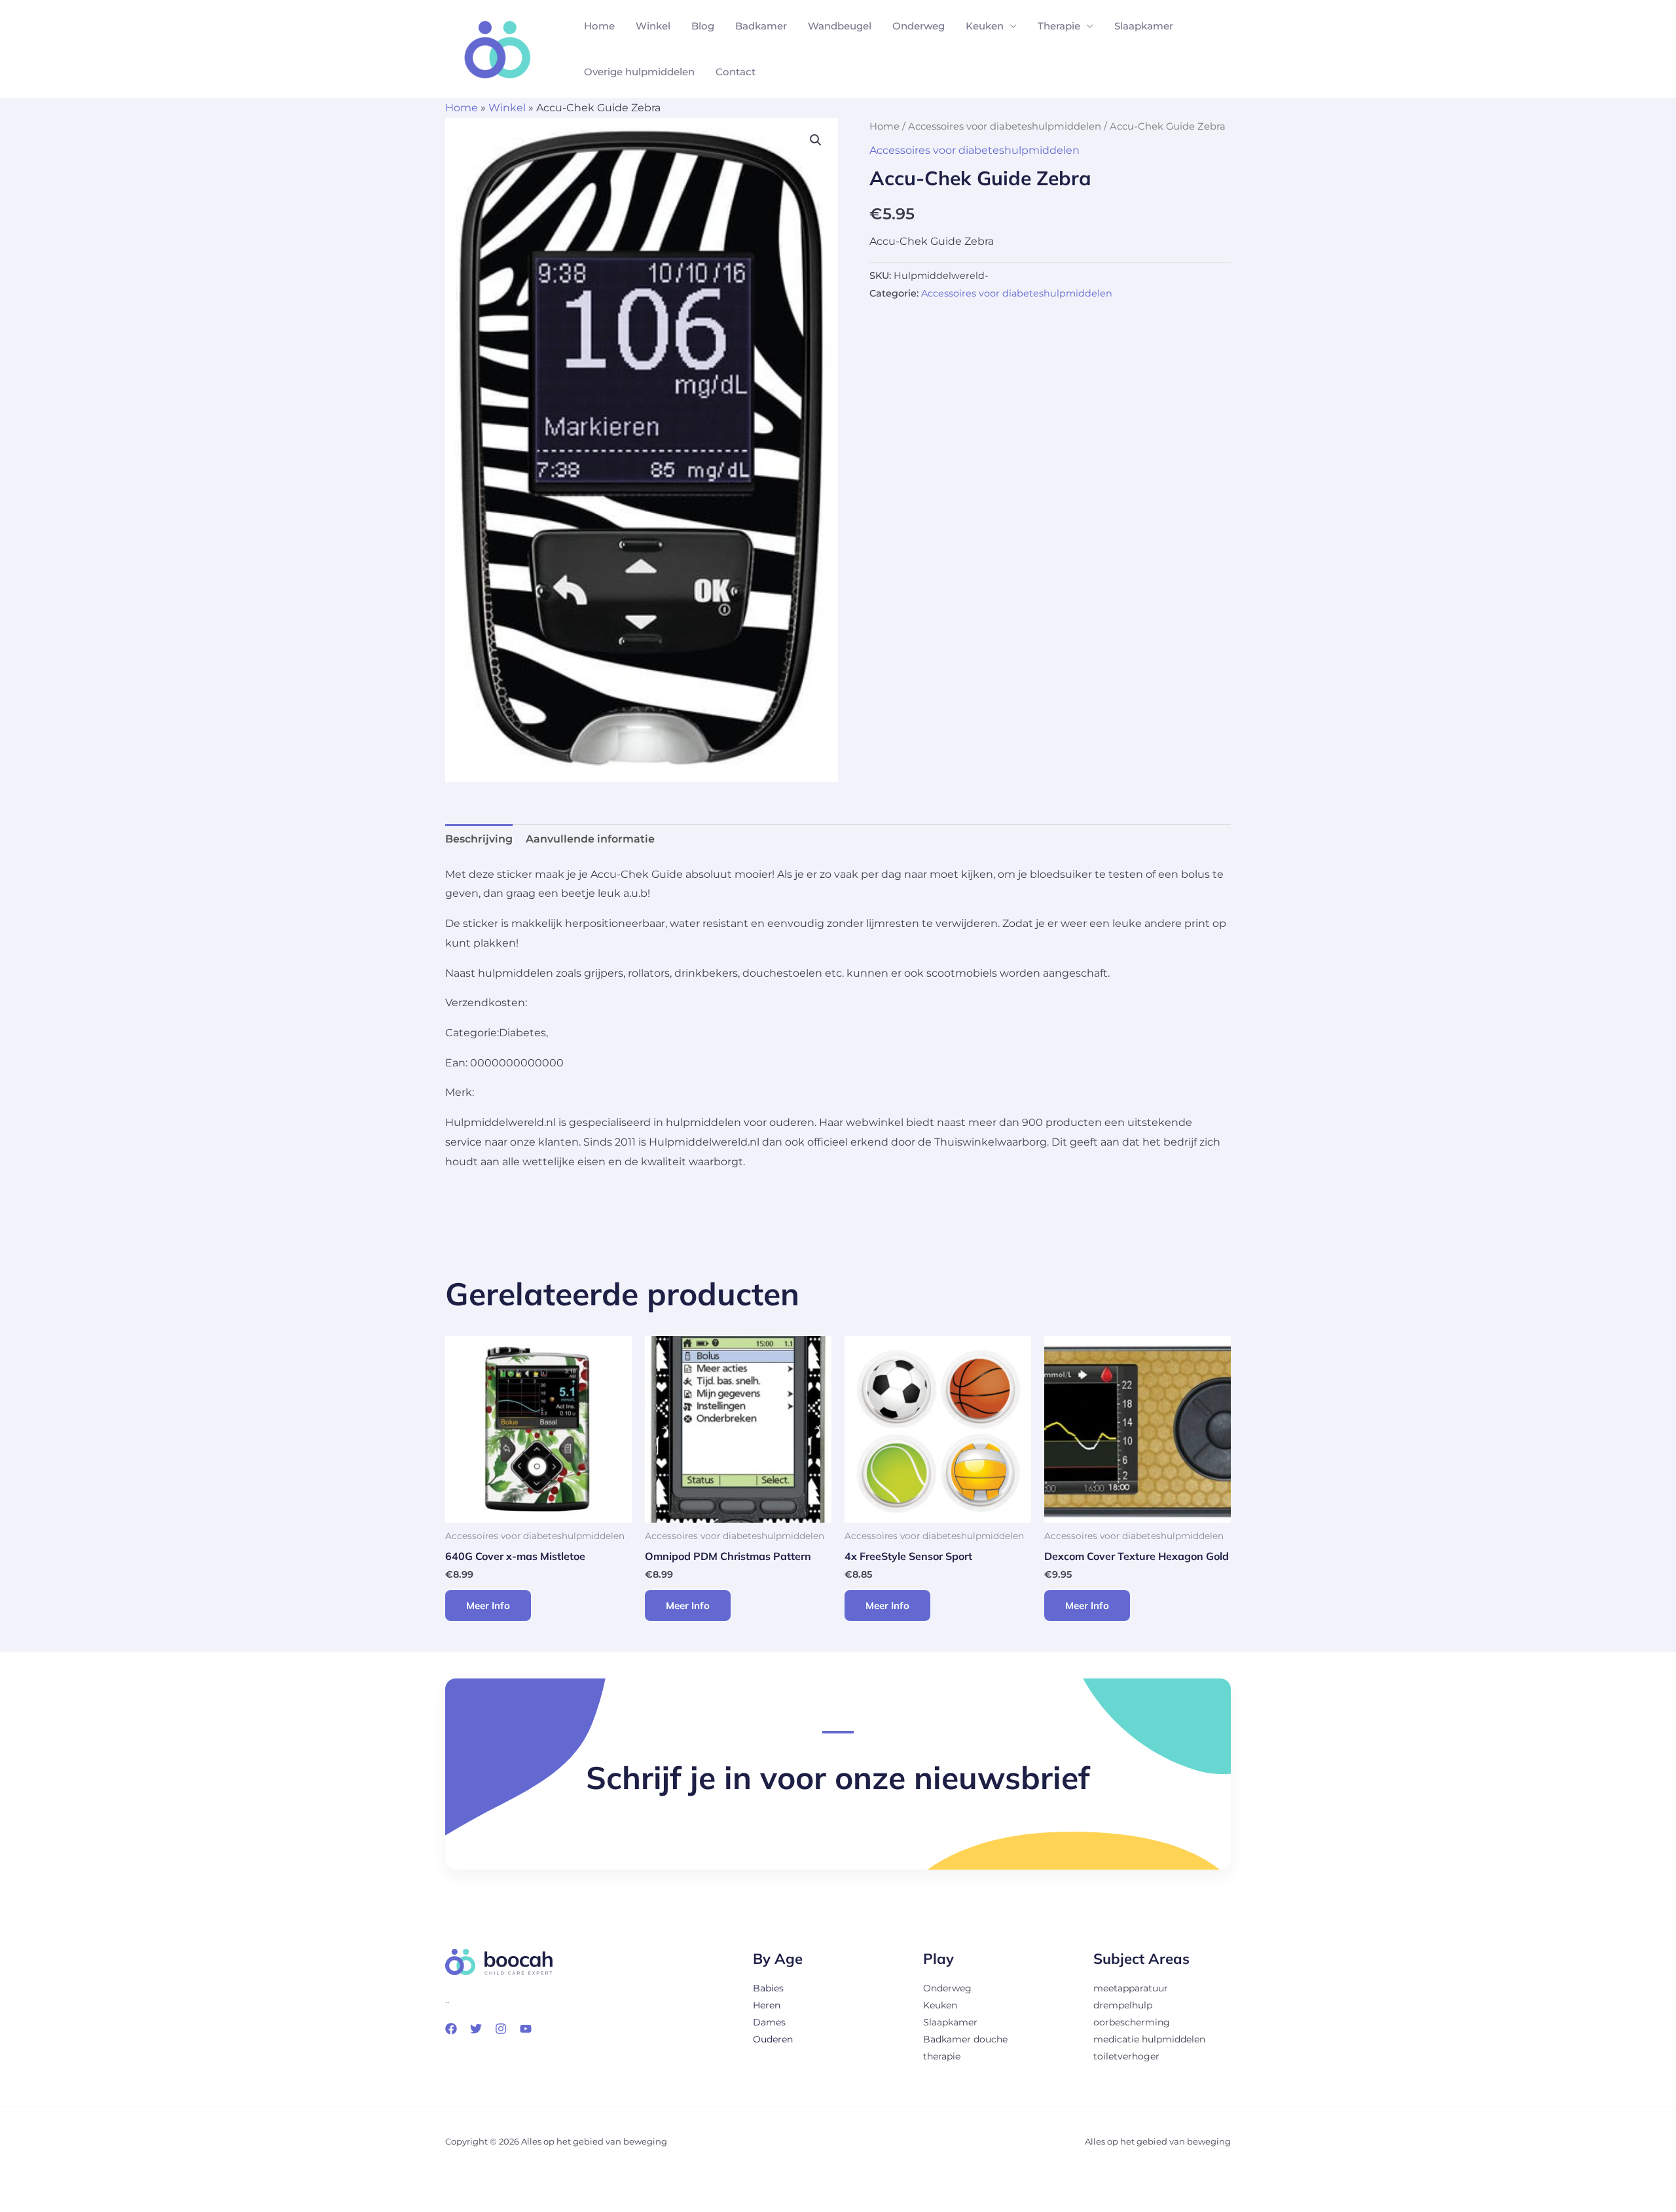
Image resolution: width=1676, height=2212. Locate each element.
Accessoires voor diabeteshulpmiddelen (1005, 126)
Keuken (985, 26)
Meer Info (488, 1605)
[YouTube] (526, 2029)
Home (599, 26)
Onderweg (919, 26)
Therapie (1059, 26)
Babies (768, 1988)
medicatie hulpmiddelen (1149, 2039)
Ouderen (773, 2039)
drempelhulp (1123, 2005)
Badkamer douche (965, 2039)
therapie (942, 2056)
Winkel (653, 26)
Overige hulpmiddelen (639, 72)
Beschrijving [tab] (479, 839)
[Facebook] (451, 2029)
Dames (769, 2022)
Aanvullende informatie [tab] (590, 839)
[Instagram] (501, 2029)
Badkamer (761, 26)
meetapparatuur (1131, 1988)
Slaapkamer (1144, 26)
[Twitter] (476, 2029)
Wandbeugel (840, 26)
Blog (703, 26)
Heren (767, 2005)
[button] (816, 140)
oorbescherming (1132, 2022)
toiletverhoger (1126, 2056)
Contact (736, 72)
